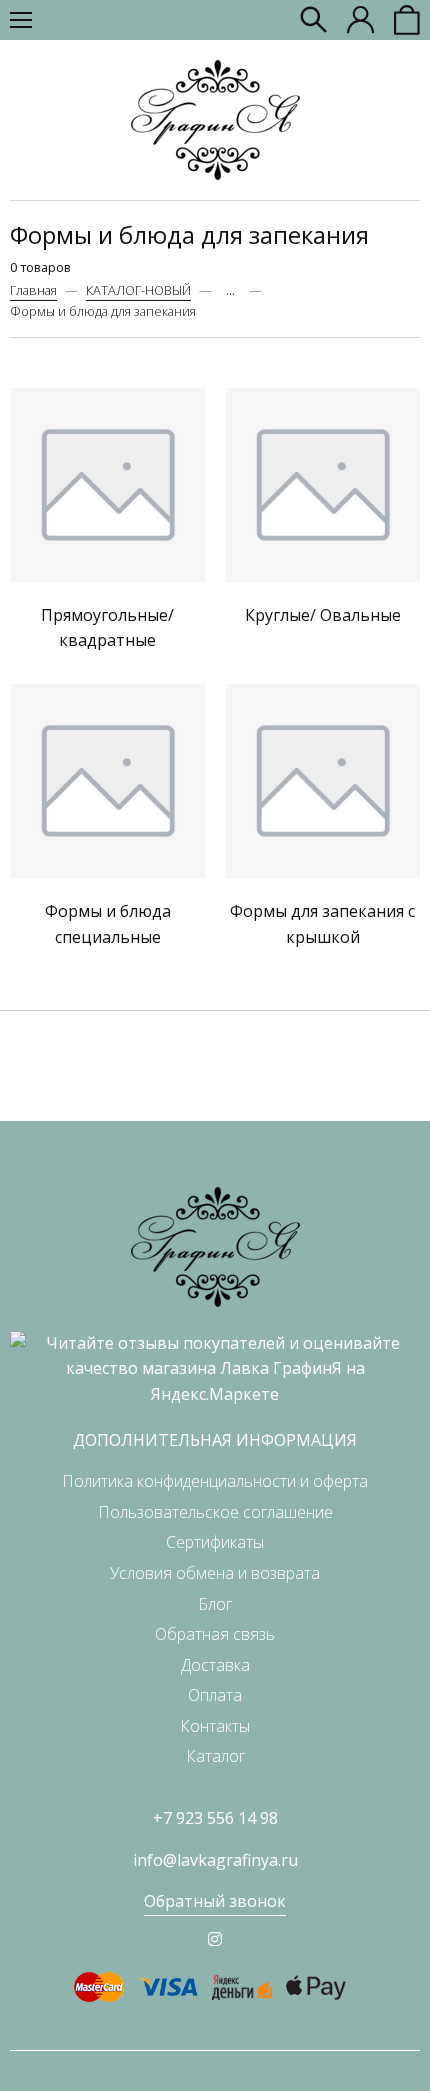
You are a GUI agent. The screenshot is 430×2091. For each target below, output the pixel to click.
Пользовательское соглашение (215, 1512)
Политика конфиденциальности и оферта (215, 1481)
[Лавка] (215, 120)
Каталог (215, 1756)
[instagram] (215, 1939)
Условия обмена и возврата (215, 1573)
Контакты (215, 1726)
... (230, 290)
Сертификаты (215, 1542)
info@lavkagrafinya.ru (215, 1860)
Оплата (215, 1695)
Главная (33, 290)
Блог (215, 1604)
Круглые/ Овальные (323, 615)
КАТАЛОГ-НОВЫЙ (138, 290)
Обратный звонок (215, 1901)
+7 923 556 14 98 (215, 1818)
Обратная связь (215, 1634)
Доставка (215, 1665)
